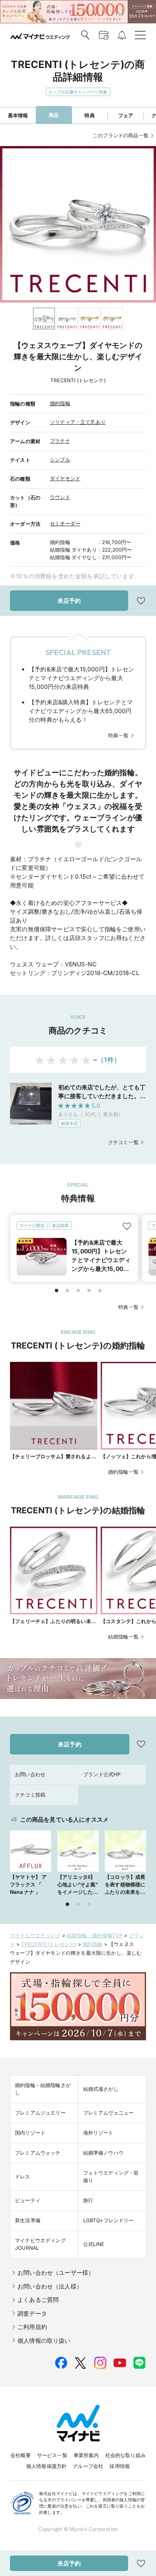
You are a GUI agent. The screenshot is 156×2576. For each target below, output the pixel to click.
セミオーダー (65, 523)
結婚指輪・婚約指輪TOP (95, 1935)
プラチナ (60, 441)
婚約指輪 (60, 403)
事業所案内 (86, 2455)
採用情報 (120, 2466)
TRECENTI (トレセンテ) (49, 1944)
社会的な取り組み (125, 2455)
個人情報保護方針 (46, 2466)
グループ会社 (88, 2466)
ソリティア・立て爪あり (78, 422)
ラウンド (60, 497)
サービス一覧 (52, 2455)
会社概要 (21, 2455)
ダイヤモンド (65, 478)
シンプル (60, 460)
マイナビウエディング (35, 1935)
